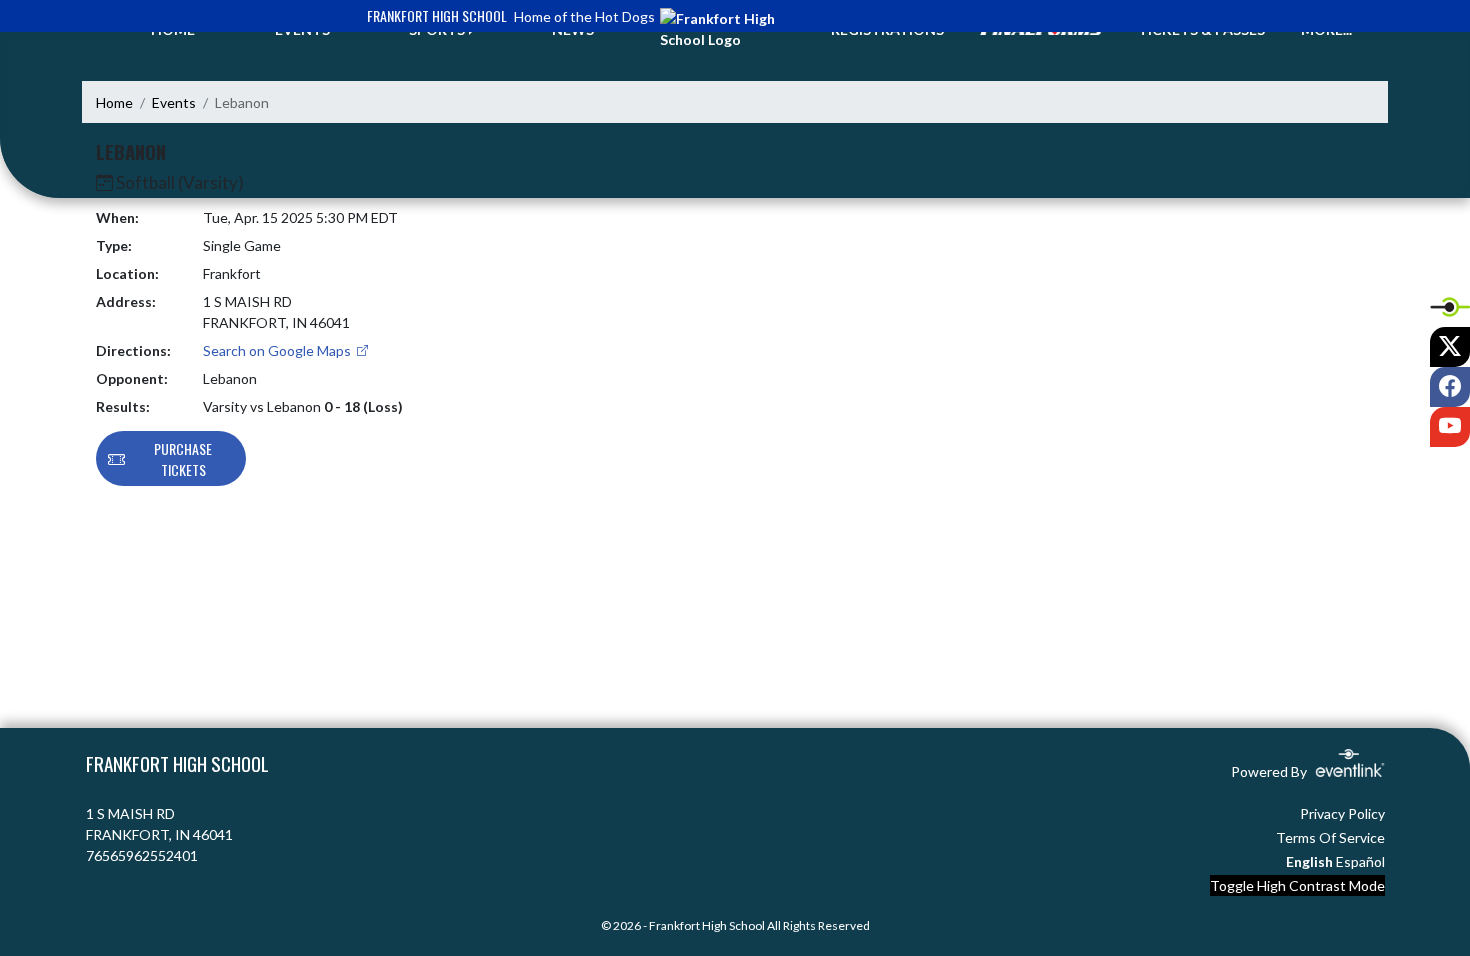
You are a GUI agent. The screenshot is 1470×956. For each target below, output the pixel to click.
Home (114, 102)
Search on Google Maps (278, 350)
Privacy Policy (1342, 813)
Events (174, 102)
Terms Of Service (1330, 837)
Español (1360, 861)
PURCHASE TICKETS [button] (183, 459)
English (1309, 861)
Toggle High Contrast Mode (1297, 885)
